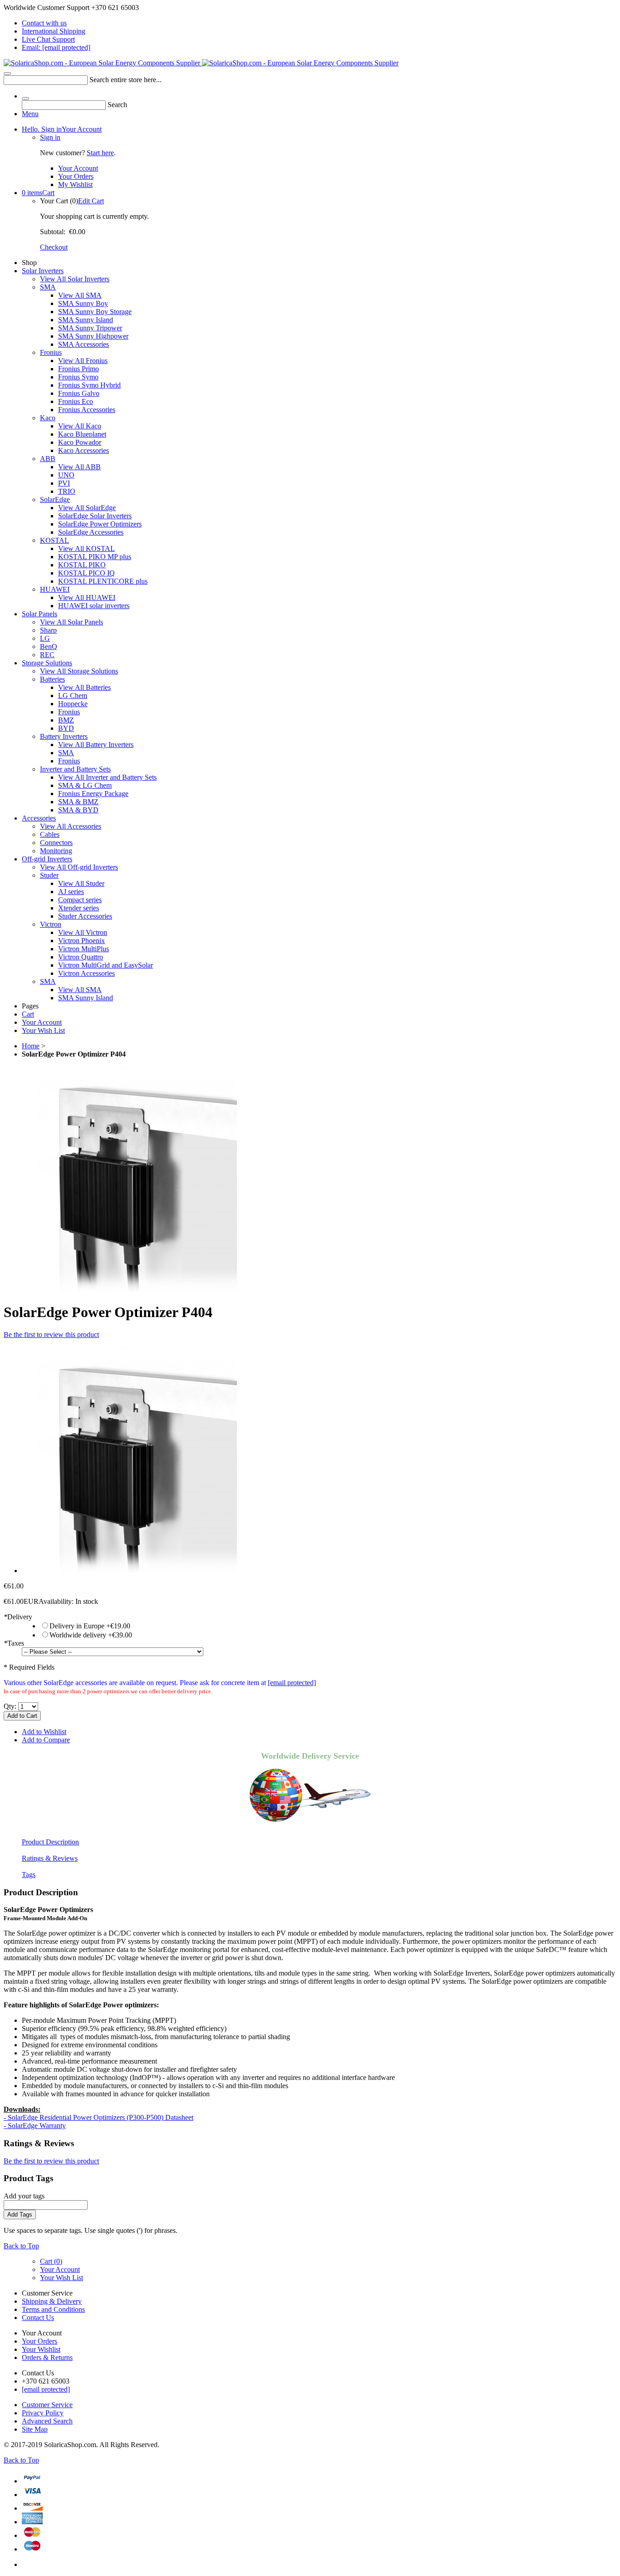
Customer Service (47, 2405)
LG (45, 638)
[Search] (7, 74)
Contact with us (44, 23)
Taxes (14, 1643)
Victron (51, 924)
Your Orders (76, 176)
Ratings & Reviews (50, 1858)
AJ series (71, 892)
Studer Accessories (85, 916)
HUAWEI (55, 589)
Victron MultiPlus (84, 949)
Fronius (51, 352)
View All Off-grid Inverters (79, 867)
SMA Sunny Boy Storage (95, 312)
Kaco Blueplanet (82, 434)
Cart (38, 193)
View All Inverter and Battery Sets (107, 777)
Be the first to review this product (51, 1335)
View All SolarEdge (87, 508)
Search (117, 105)
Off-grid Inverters (47, 859)
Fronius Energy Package (93, 794)
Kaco (48, 418)
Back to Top (21, 2246)
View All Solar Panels (71, 622)
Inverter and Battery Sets (75, 769)
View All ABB (79, 467)
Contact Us (38, 2318)
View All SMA (80, 295)
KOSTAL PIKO (82, 565)
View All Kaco (80, 426)
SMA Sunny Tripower (90, 328)
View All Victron (83, 932)
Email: (56, 47)
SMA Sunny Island (86, 320)
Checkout (54, 247)
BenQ (49, 646)
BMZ (66, 720)
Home (31, 1046)
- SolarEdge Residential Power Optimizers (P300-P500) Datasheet (98, 2117)
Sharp (48, 630)
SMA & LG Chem (85, 785)
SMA (48, 287)
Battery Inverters (64, 736)
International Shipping (54, 31)
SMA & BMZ (78, 802)
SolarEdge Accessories (91, 532)
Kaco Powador (80, 442)
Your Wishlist (41, 2349)
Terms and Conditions (53, 2309)
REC (47, 655)
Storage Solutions (47, 663)
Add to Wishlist (44, 1732)
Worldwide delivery (91, 1635)
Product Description (50, 1842)
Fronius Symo (78, 377)
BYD (66, 728)
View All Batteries (84, 687)
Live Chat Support (48, 39)
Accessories (39, 818)
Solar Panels (39, 614)
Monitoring (56, 851)
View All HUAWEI (87, 597)
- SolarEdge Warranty (35, 2126)
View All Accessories (71, 826)
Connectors (56, 843)
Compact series (80, 900)
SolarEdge (55, 499)
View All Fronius (83, 361)
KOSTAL (54, 540)
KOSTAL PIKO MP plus (95, 557)
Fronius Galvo (79, 393)
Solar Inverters (43, 271)
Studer (49, 875)
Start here (100, 153)
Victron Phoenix (81, 941)
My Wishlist (75, 184)
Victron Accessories (86, 973)
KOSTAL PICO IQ (86, 573)
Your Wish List (43, 1030)
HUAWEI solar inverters (94, 606)
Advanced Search (47, 2421)
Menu (30, 114)
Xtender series (79, 908)
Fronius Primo (79, 369)
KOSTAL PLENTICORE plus (103, 581)
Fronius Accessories (87, 410)
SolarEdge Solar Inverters (95, 516)
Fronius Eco (76, 401)
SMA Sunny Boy (83, 303)
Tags (29, 1875)
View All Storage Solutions (79, 671)
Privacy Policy (43, 2413)
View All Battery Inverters (96, 745)
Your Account (62, 129)
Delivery (18, 1617)
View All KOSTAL (86, 548)
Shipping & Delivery (52, 2301)
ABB (48, 459)
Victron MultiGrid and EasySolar (106, 965)
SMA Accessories (84, 344)
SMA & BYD (78, 810)
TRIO (67, 491)
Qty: (10, 1706)
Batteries (52, 679)
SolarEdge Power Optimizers (100, 524)
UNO (66, 475)
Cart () (51, 2261)
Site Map (35, 2429)
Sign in (50, 137)
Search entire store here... (125, 80)
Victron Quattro (81, 957)
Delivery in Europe (90, 1626)
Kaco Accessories (84, 450)
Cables (50, 834)
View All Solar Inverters (75, 279)
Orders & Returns (47, 2357)
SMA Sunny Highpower (93, 336)
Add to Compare (46, 1740)
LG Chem (73, 696)
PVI (64, 483)
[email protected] (292, 1683)
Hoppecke (73, 704)
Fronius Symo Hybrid (89, 385)
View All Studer (81, 883)
